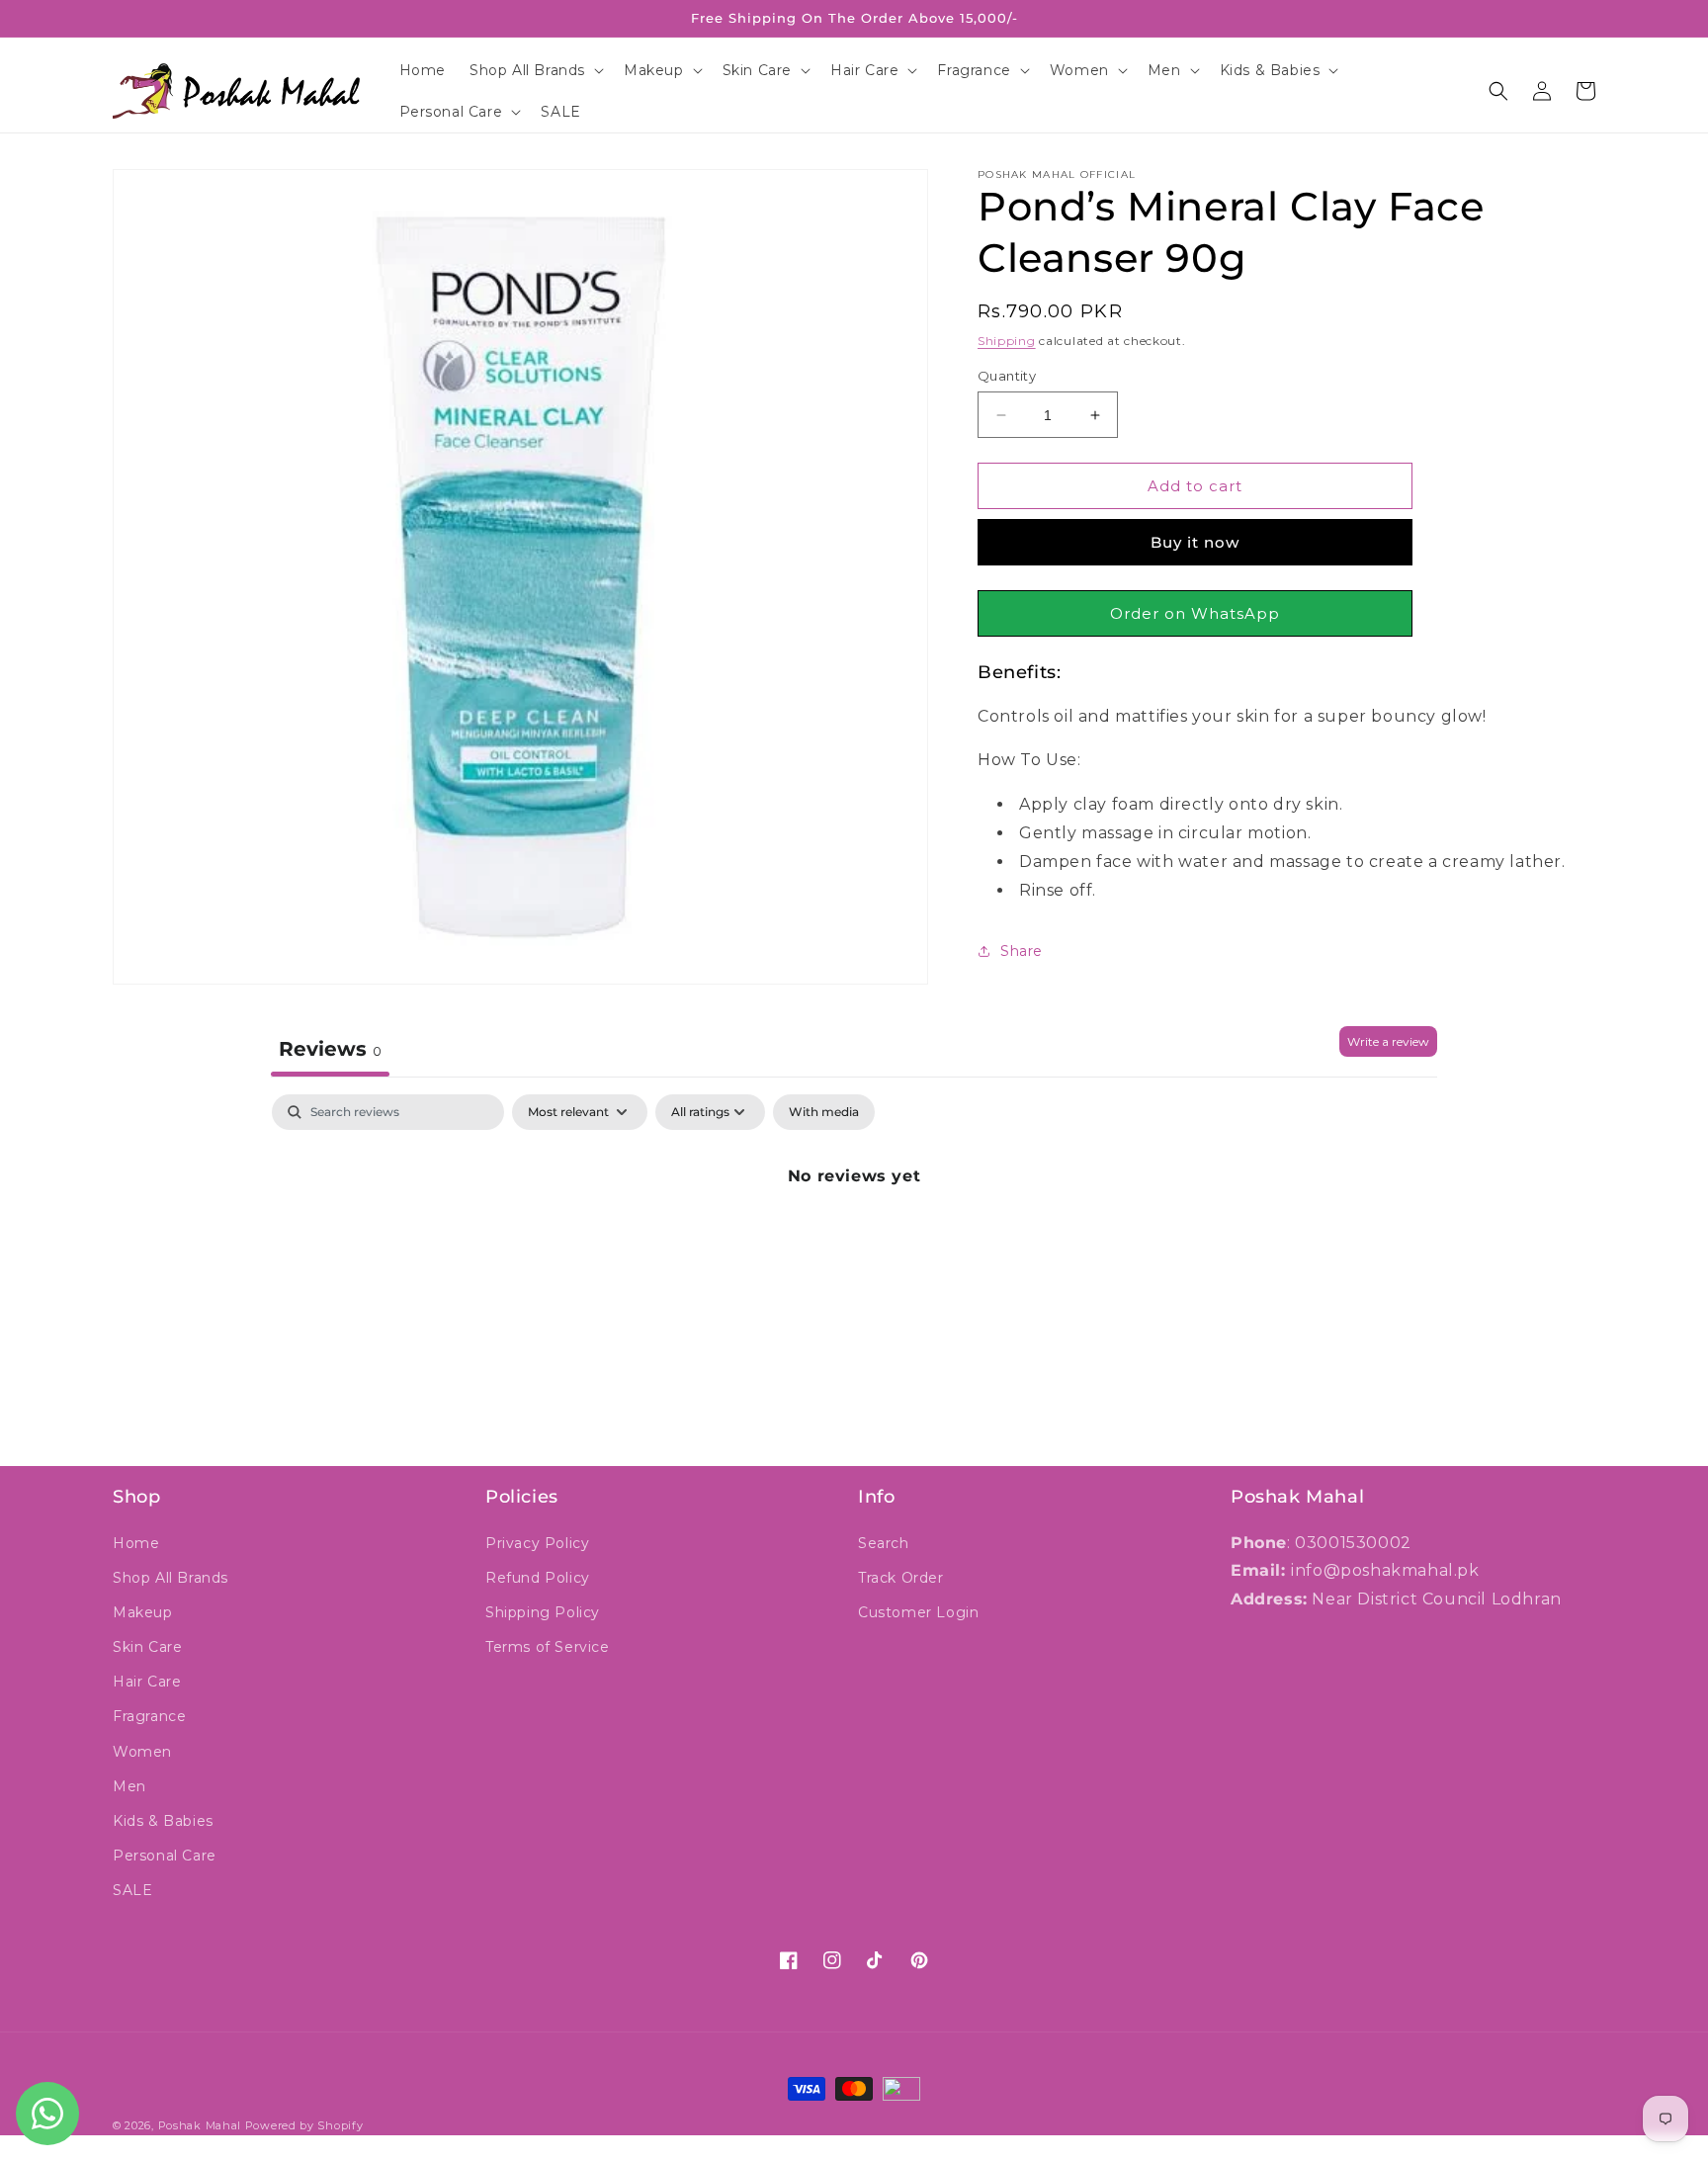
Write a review (1388, 1041)
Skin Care (147, 1647)
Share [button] (1022, 951)
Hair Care (147, 1682)
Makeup (143, 1612)
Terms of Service (548, 1647)
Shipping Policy (543, 1612)
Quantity (1007, 376)
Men (129, 1786)
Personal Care (165, 1856)
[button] (535, 70)
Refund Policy (538, 1578)
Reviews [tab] (330, 1049)
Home (136, 1543)
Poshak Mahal (200, 2125)
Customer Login (918, 1612)
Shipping (1007, 341)
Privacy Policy (537, 1543)
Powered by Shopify (304, 2125)
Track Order (901, 1578)
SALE (132, 1890)
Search (884, 1543)
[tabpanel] (854, 1243)
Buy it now (1195, 542)
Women (142, 1752)
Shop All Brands (171, 1578)
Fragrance (149, 1716)
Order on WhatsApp (1195, 613)
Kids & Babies (163, 1821)
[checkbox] (824, 1112)
